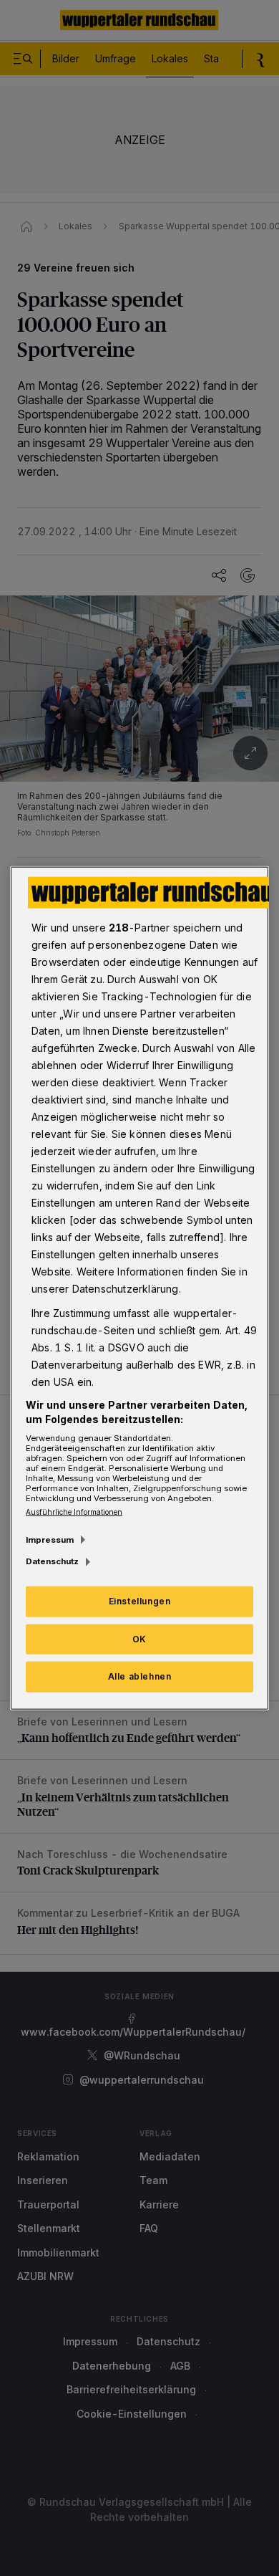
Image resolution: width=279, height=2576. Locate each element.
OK (139, 1638)
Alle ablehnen (140, 1676)
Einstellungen (140, 1600)
